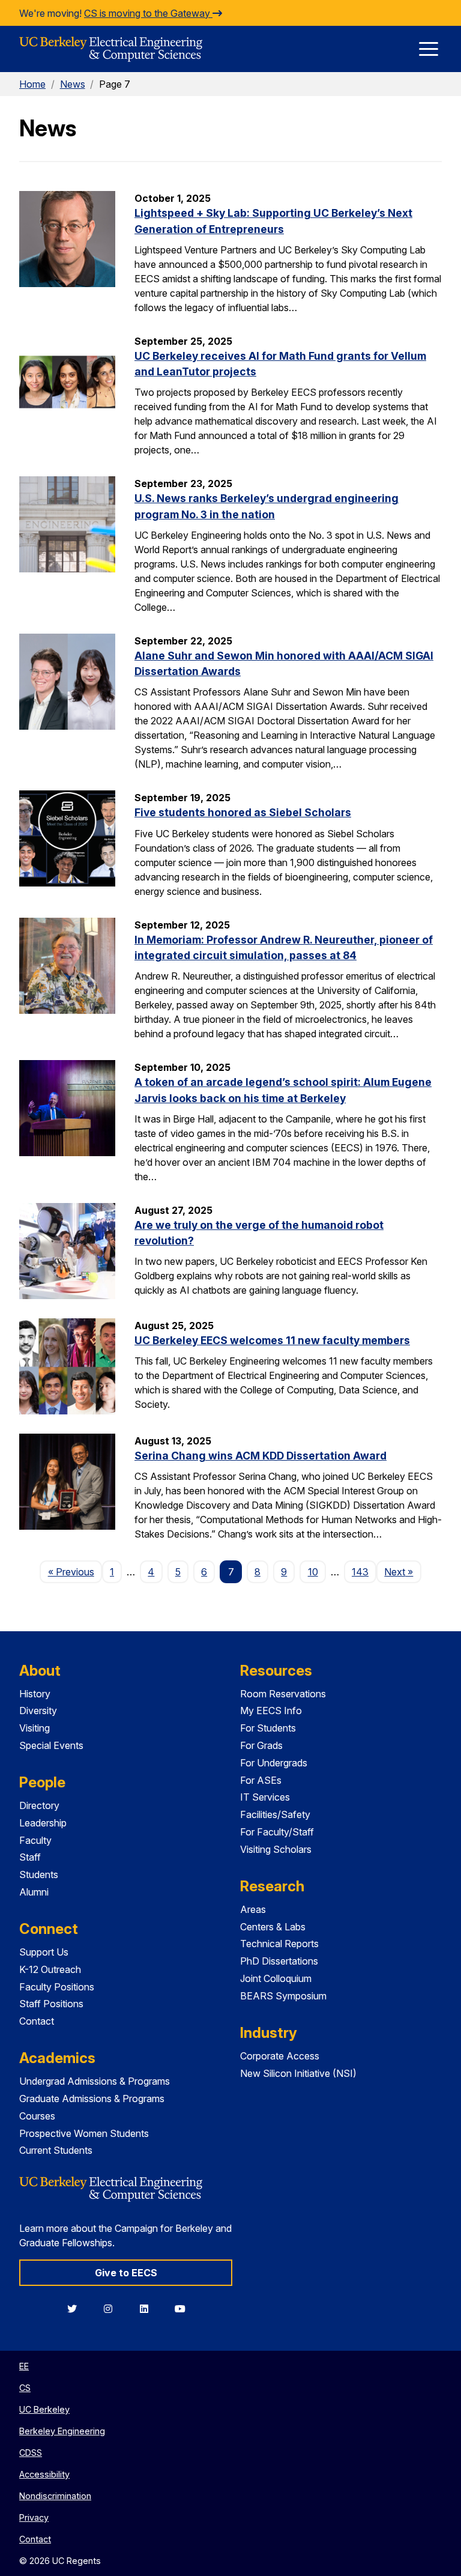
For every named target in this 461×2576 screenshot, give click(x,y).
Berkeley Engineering (62, 2431)
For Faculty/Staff (277, 1832)
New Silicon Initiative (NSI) (298, 2073)
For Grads (261, 1745)
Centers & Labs (273, 1927)
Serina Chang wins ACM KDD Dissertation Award (261, 1456)
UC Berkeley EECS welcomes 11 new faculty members (272, 1340)
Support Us (44, 1952)
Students (39, 1874)
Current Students (56, 2150)
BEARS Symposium (283, 1996)
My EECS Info (271, 1711)
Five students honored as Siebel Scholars (243, 812)
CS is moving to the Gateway (148, 13)
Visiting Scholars (276, 1849)
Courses (37, 2116)
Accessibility (44, 2474)
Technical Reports (279, 1944)
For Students (268, 1728)
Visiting (35, 1728)
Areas (253, 1909)
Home (32, 84)
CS (25, 2388)
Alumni (34, 1892)
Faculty (35, 1840)
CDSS (31, 2453)
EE (24, 2366)
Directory (39, 1805)
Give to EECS (126, 2273)
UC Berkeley (44, 2409)
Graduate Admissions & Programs (92, 2099)
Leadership (43, 1823)
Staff (30, 1857)
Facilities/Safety (275, 1814)
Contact (37, 2021)
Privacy (34, 2517)
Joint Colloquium (276, 1978)
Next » (402, 1571)
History (35, 1694)
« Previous (75, 1571)
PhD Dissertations (279, 1961)
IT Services (265, 1797)
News (73, 84)
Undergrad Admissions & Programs (95, 2081)
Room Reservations (283, 1694)
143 (360, 1572)
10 (313, 1572)
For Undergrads (274, 1763)
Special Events (51, 1745)
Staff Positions (51, 2004)
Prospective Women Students (84, 2133)
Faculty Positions (57, 1987)
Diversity (38, 1711)
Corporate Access (280, 2056)
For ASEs (261, 1780)
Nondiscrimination (55, 2496)
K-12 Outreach (50, 1969)
